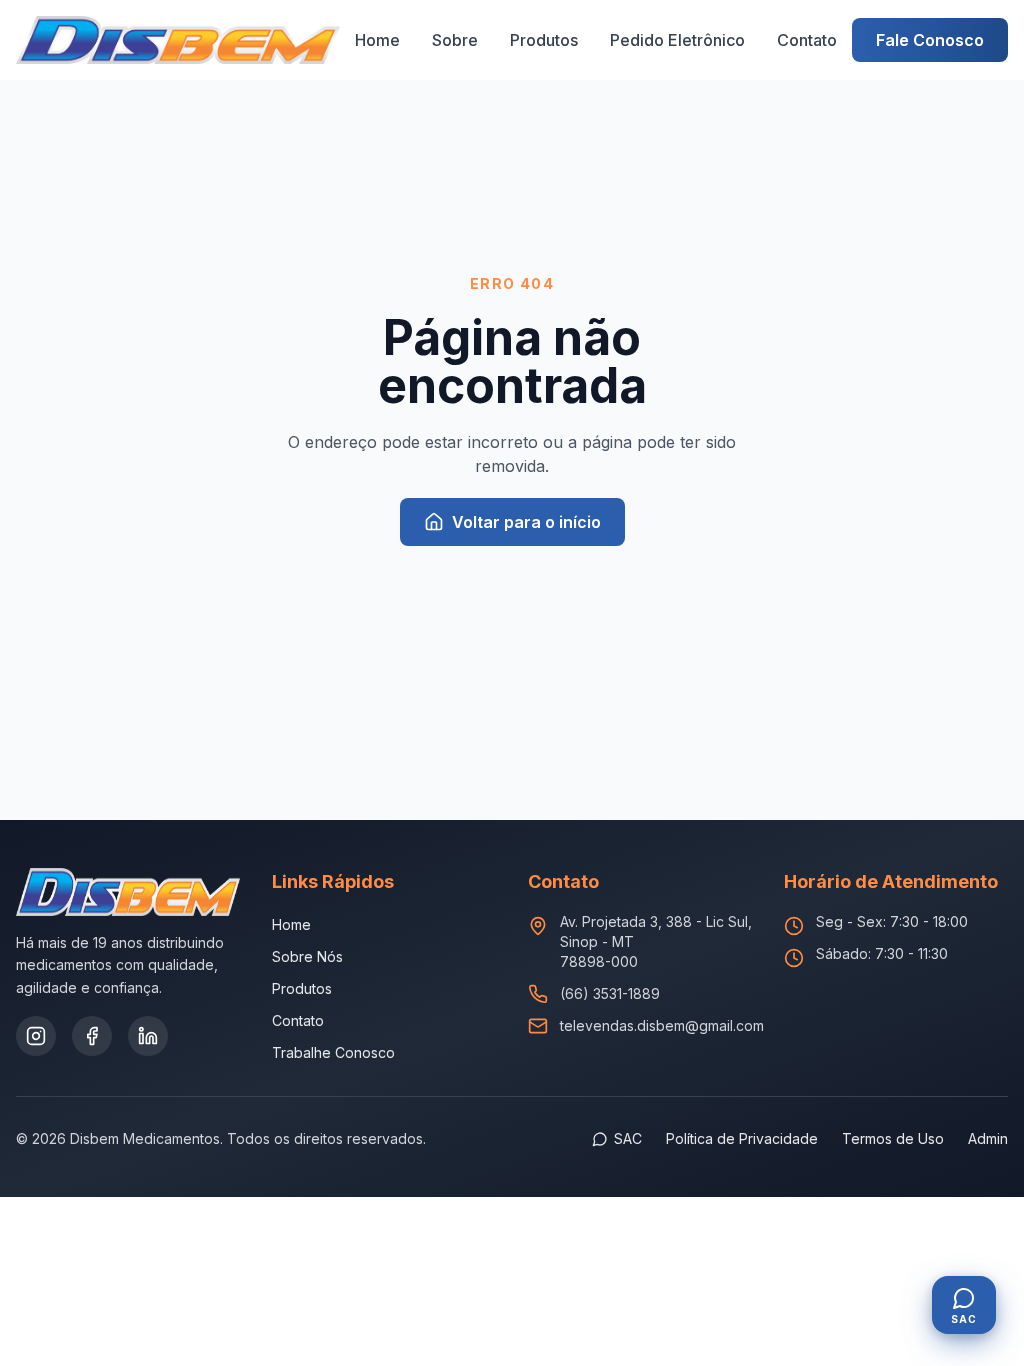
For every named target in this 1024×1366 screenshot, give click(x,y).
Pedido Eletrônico (677, 40)
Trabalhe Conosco (333, 1052)
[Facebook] (92, 1036)
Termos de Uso (893, 1138)
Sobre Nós (307, 956)
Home (377, 40)
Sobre (455, 40)
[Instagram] (36, 1036)
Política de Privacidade (742, 1138)
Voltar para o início (526, 522)
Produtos (544, 40)
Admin (988, 1138)
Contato (807, 40)
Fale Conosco (930, 40)
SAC (628, 1138)
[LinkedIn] (148, 1036)
